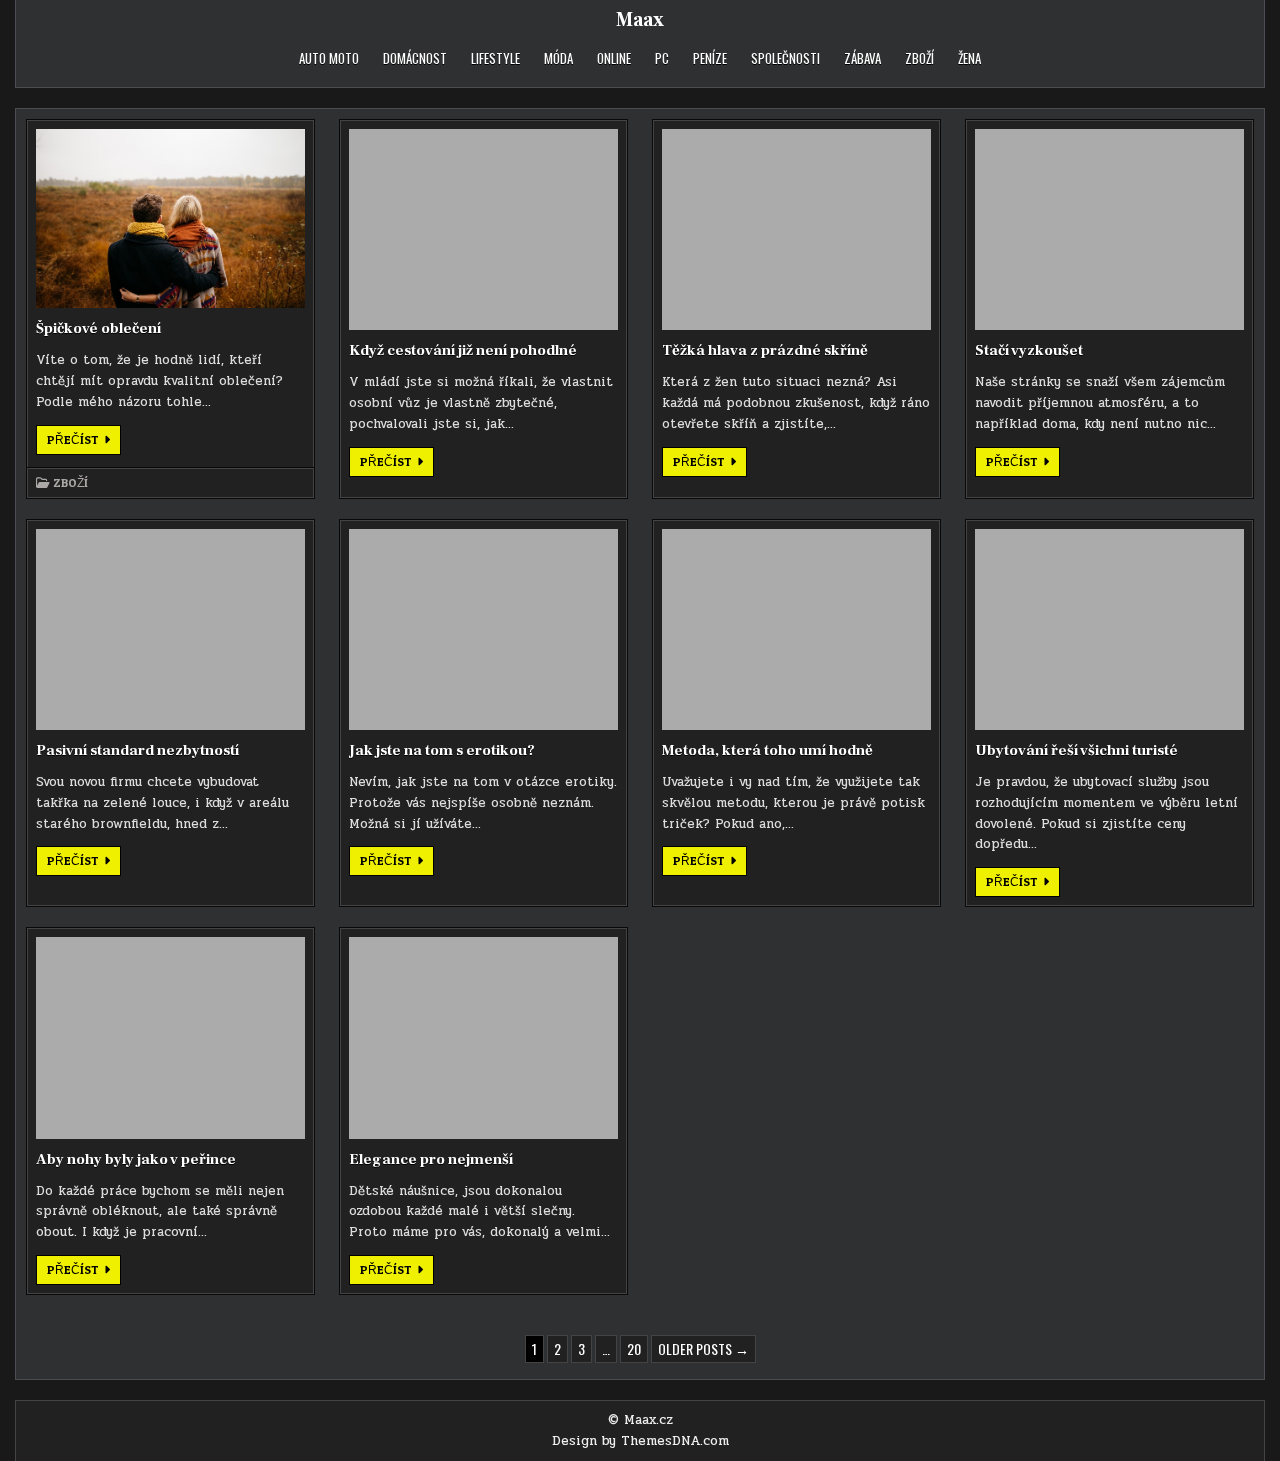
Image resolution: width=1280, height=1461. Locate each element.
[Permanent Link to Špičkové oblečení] (170, 218)
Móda (558, 58)
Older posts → (703, 1348)
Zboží (919, 58)
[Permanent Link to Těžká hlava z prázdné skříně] (796, 229)
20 (634, 1348)
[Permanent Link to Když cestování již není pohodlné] (483, 229)
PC (662, 58)
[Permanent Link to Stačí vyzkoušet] (1109, 229)
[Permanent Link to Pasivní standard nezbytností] (170, 629)
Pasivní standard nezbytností (137, 750)
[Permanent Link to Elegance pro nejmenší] (483, 1037)
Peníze (710, 58)
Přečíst (84, 443)
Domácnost (415, 58)
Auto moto (329, 58)
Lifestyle (495, 58)
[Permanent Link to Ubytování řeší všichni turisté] (1109, 629)
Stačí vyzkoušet (1029, 350)
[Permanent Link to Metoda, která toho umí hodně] (796, 629)
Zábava (862, 58)
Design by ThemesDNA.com (640, 1441)
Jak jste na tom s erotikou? (442, 750)
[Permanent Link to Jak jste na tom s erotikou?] (483, 629)
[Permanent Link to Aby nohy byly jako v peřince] (170, 1037)
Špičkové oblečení (98, 328)
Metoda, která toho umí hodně (767, 750)
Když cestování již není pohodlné (463, 350)
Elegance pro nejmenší (431, 1159)
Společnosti (785, 58)
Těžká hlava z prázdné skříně (765, 350)
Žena (969, 58)
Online (614, 58)
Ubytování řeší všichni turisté (1076, 750)
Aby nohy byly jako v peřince (136, 1159)
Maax (640, 20)
